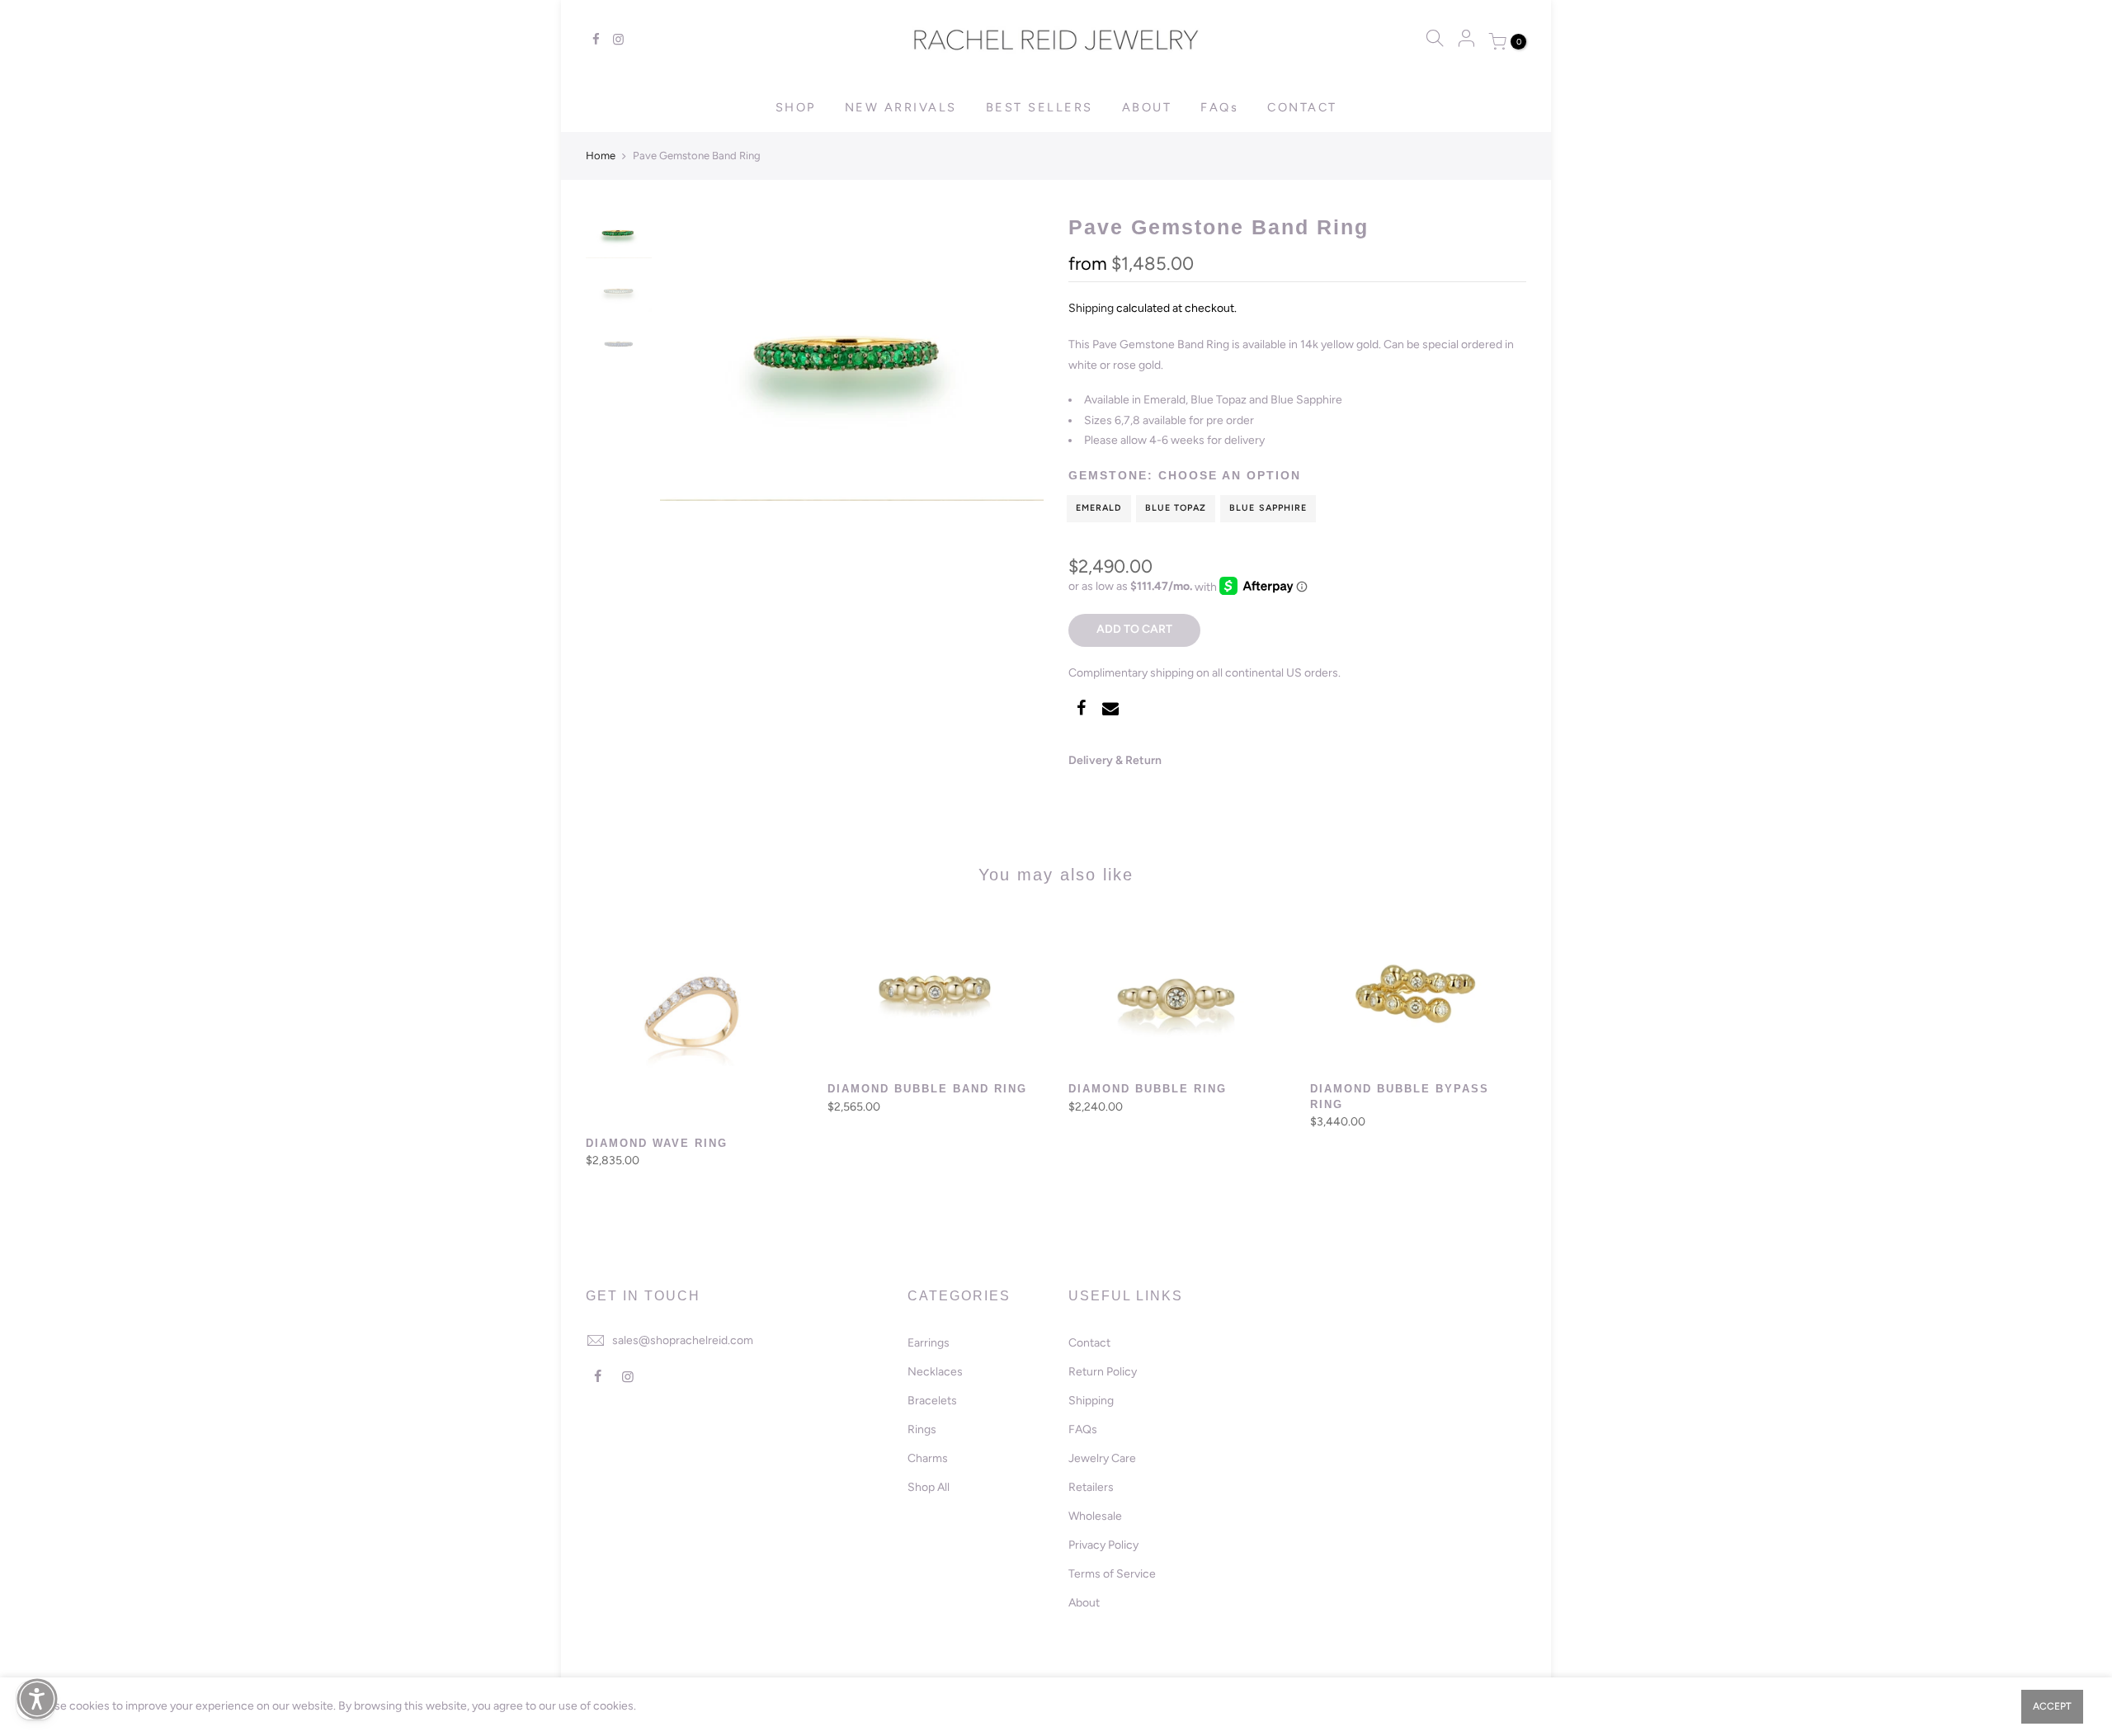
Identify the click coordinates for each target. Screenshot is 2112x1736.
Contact (1089, 1343)
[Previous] (689, 357)
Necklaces (935, 1372)
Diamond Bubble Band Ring (927, 1089)
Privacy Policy (1103, 1545)
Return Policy (1103, 1372)
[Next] (1015, 357)
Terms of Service (1112, 1574)
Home (601, 156)
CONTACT (1302, 107)
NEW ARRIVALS (901, 107)
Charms (928, 1458)
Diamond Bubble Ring (1148, 1089)
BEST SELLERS (1039, 107)
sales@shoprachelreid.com (683, 1340)
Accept (2052, 1706)
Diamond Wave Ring (657, 1143)
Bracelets (932, 1401)
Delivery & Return (1115, 760)
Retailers (1091, 1487)
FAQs (1219, 107)
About (1084, 1603)
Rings (922, 1429)
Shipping (1091, 308)
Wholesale (1095, 1516)
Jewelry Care (1102, 1458)
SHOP (796, 107)
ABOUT (1147, 107)
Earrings (929, 1343)
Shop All (929, 1487)
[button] (37, 1699)
